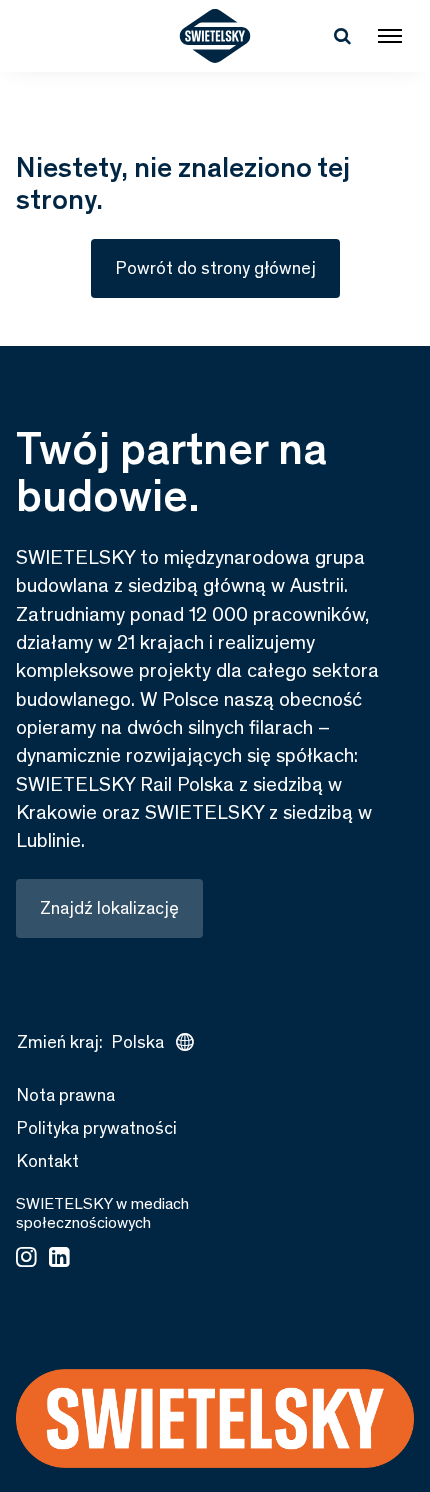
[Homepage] (215, 36)
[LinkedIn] (59, 1259)
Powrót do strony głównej (215, 268)
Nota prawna (65, 1095)
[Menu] (390, 36)
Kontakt (47, 1161)
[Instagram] (26, 1259)
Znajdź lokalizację (109, 908)
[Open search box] (342, 36)
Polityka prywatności (96, 1128)
